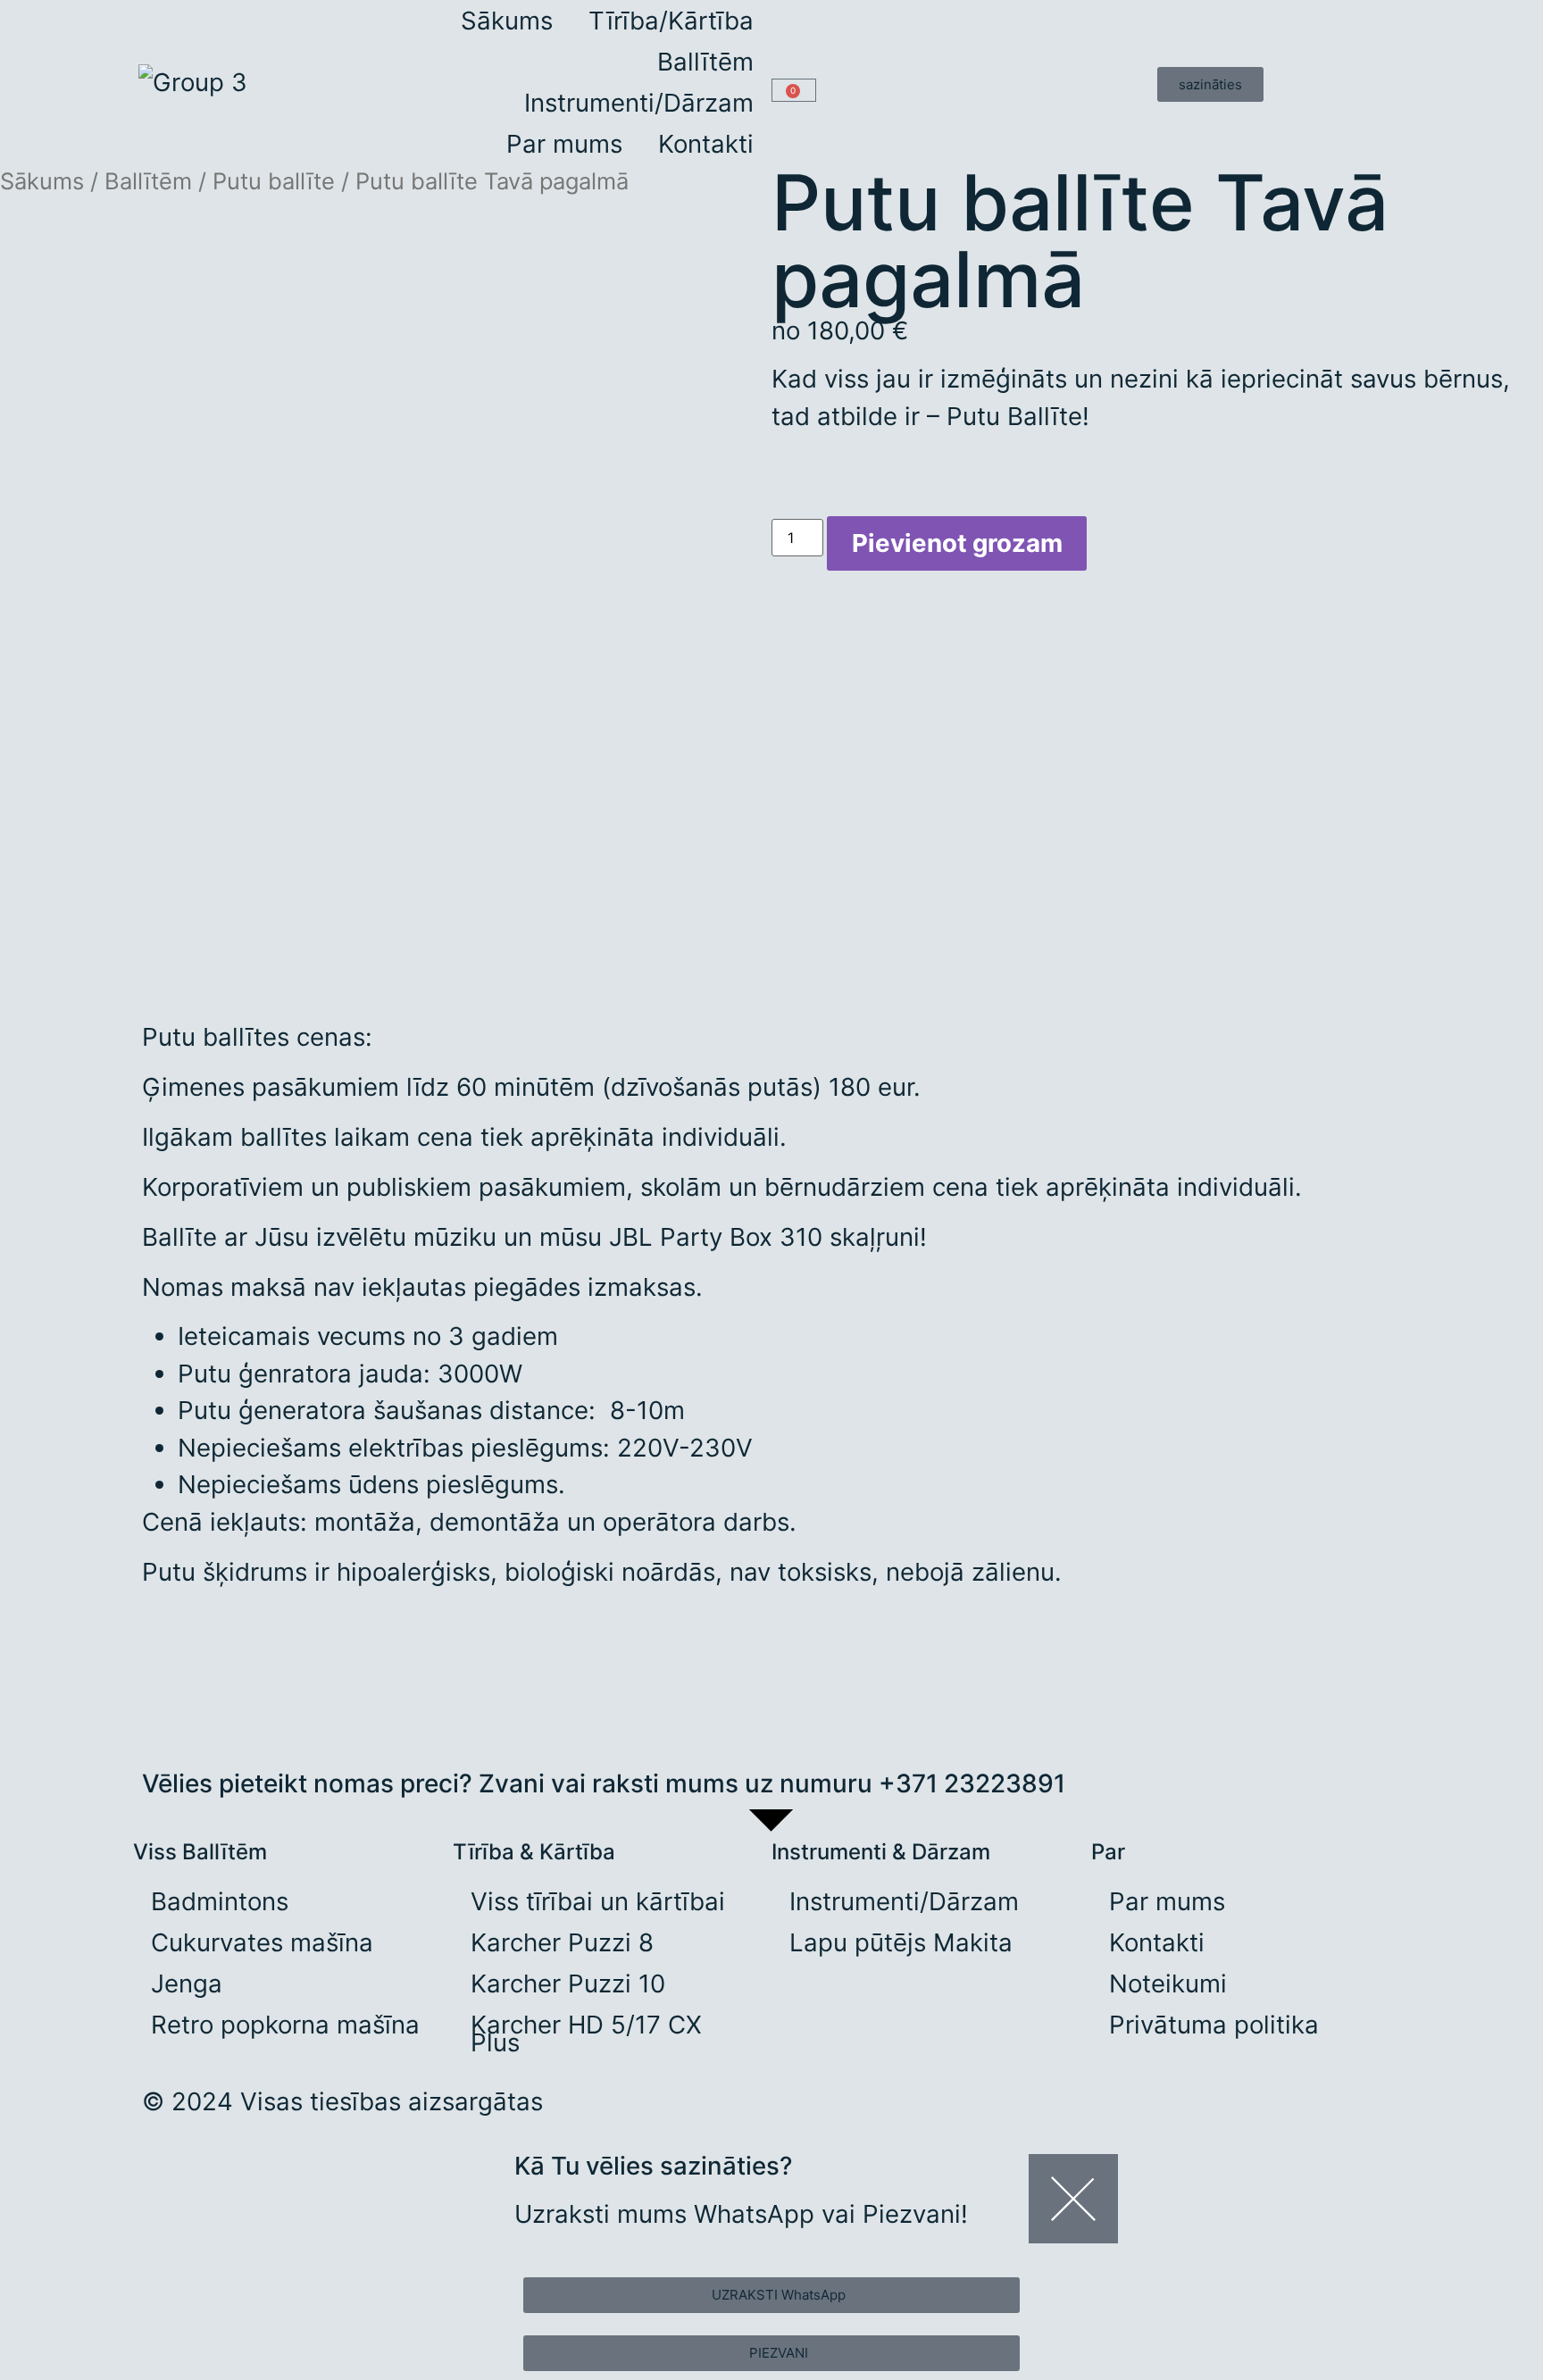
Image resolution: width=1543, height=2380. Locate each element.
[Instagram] (803, 2112)
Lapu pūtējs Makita (901, 1942)
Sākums (507, 21)
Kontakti (706, 144)
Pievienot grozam (957, 543)
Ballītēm (705, 62)
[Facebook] (855, 2112)
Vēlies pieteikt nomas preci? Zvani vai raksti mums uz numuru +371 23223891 (604, 1783)
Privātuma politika (1214, 2025)
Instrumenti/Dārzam (639, 103)
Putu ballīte (274, 181)
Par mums (564, 144)
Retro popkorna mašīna (285, 2025)
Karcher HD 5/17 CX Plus (586, 2033)
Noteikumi (1168, 1983)
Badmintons (220, 1901)
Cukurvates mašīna (262, 1942)
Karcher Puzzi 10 (568, 1983)
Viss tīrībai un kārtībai (598, 1901)
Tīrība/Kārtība (671, 21)
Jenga (187, 1983)
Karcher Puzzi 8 (562, 1942)
